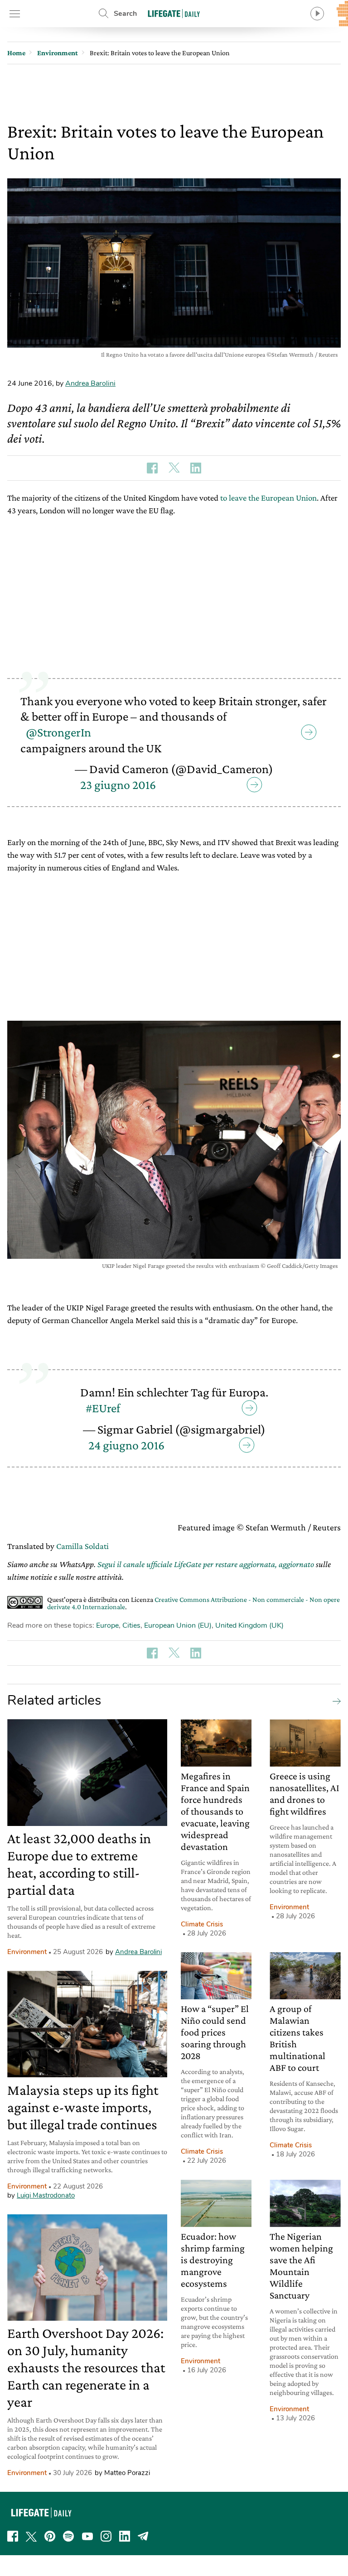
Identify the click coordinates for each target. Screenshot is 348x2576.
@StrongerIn (58, 732)
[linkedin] (125, 2536)
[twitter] (31, 2536)
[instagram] (106, 2536)
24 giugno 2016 (126, 1445)
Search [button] (125, 14)
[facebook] (13, 2536)
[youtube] (87, 2536)
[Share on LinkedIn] (196, 468)
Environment (27, 1952)
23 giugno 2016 (118, 785)
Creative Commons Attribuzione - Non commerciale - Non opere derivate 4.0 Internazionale (193, 1603)
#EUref (103, 1408)
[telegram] (143, 2536)
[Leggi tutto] (334, 1701)
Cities (131, 1625)
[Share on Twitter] (174, 468)
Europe (107, 1625)
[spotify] (68, 2536)
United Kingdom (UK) (249, 1625)
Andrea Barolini (90, 383)
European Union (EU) (178, 1625)
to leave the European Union (268, 498)
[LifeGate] (174, 13)
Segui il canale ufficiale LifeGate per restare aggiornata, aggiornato (206, 1564)
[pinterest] (50, 2536)
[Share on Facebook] (152, 468)
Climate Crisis (202, 1924)
